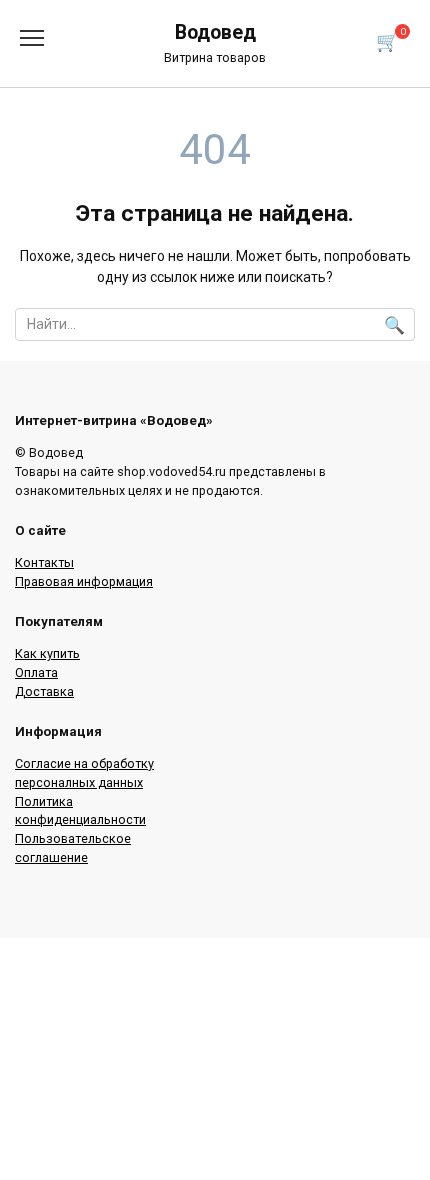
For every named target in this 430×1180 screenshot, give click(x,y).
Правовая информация (84, 581)
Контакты (44, 562)
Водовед (215, 32)
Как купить (47, 653)
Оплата (36, 672)
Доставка (44, 691)
